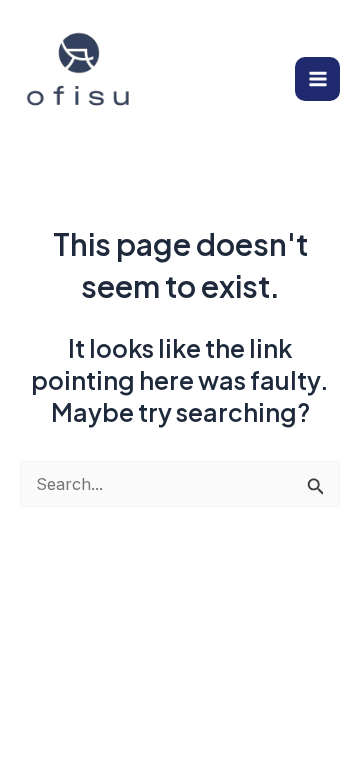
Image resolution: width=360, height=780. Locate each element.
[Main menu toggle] (317, 79)
